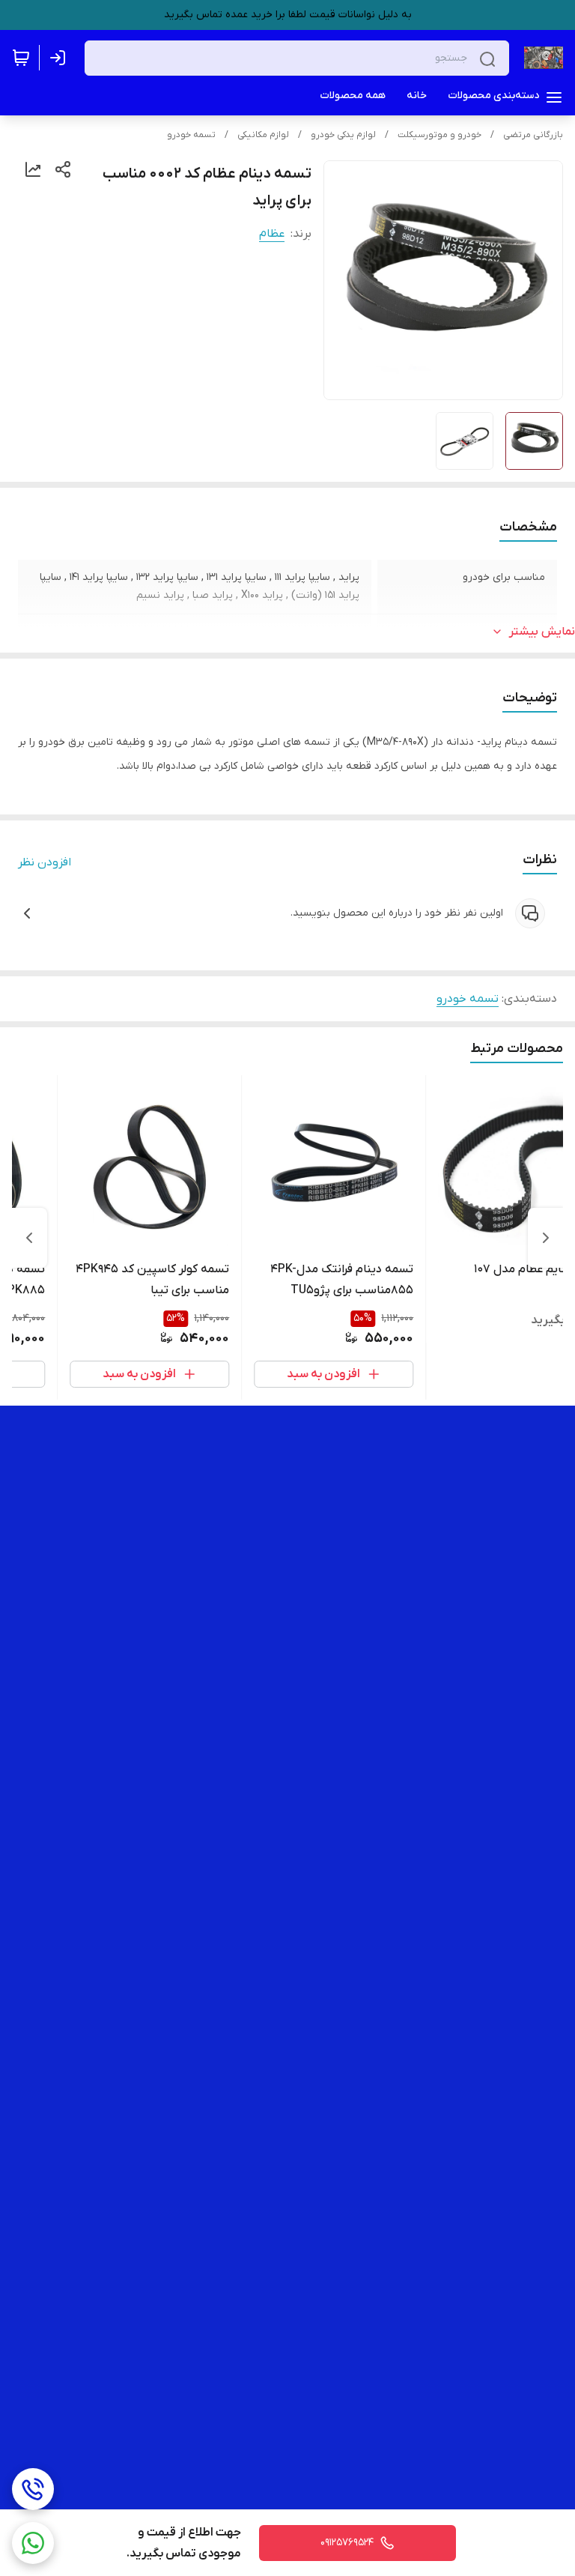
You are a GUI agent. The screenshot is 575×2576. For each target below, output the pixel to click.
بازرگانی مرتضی (533, 135)
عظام (272, 234)
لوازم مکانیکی (263, 135)
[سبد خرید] (21, 58)
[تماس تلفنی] (33, 2489)
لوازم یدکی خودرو (343, 135)
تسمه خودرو (191, 135)
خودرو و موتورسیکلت (439, 135)
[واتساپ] (33, 2543)
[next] (29, 1238)
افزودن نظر (45, 862)
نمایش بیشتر (542, 632)
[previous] (546, 1238)
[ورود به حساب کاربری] (61, 58)
